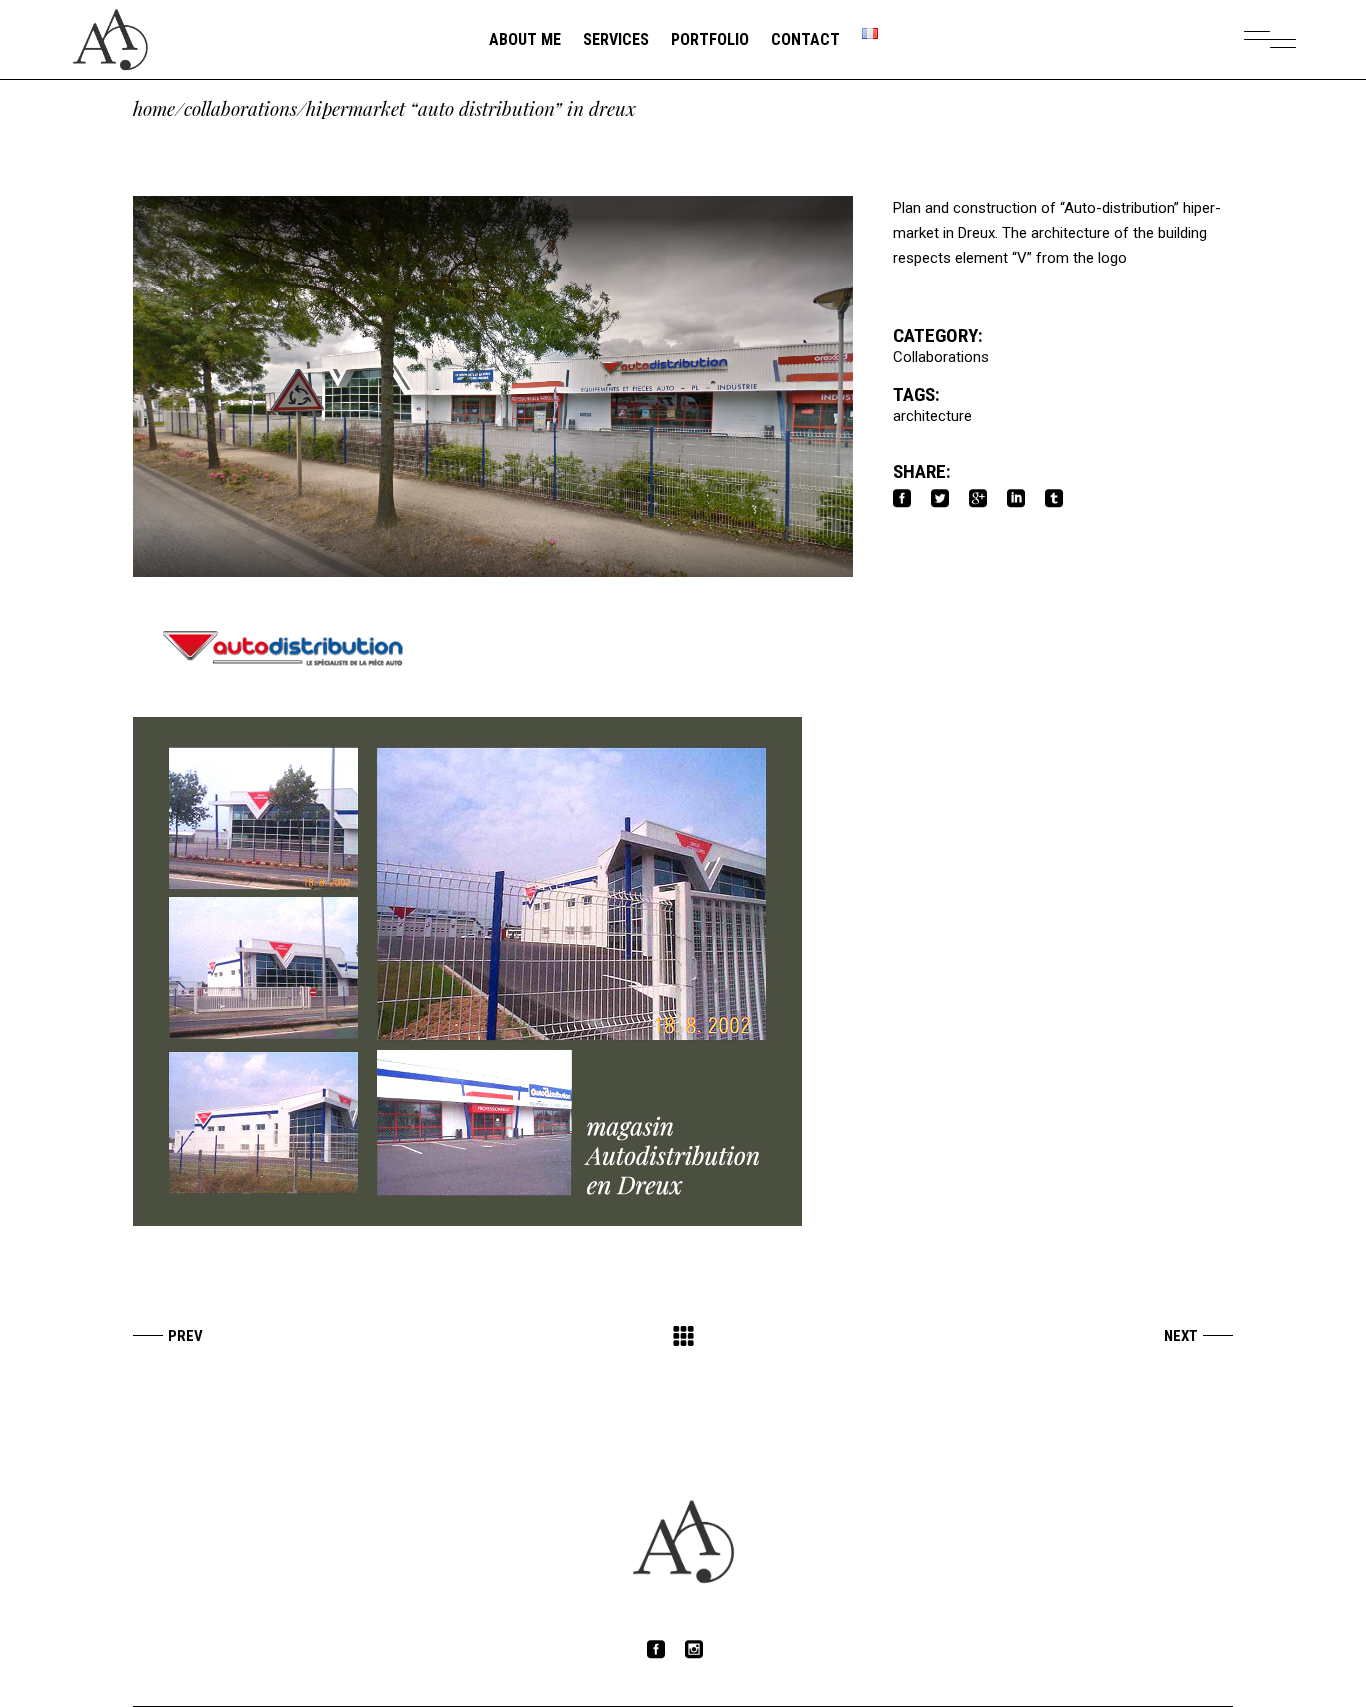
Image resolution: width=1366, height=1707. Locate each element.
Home (154, 108)
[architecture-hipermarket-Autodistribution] (493, 386)
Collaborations (240, 108)
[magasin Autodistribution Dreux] (493, 971)
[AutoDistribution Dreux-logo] (493, 647)
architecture (932, 416)
